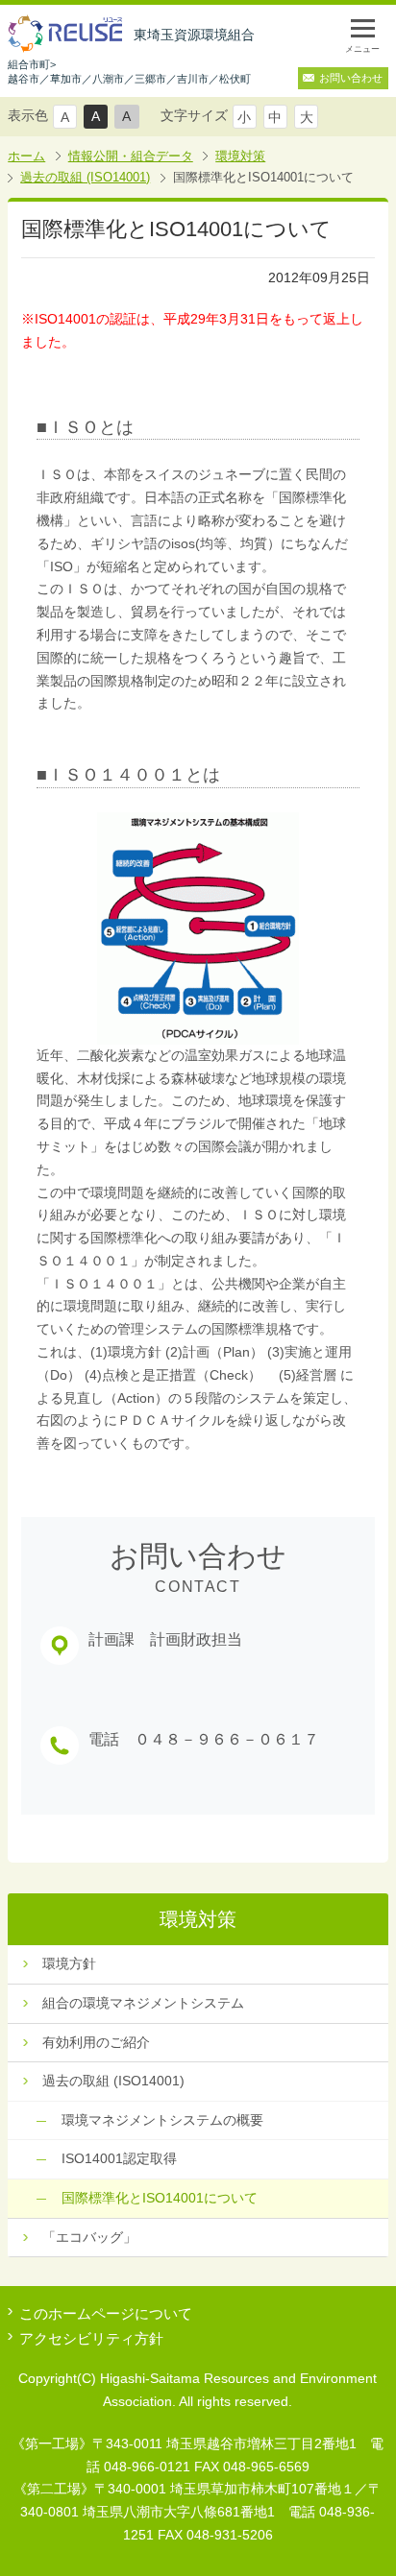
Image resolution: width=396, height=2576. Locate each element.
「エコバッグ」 (89, 2237)
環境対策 (240, 156)
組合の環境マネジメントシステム (143, 2003)
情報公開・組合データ (131, 156)
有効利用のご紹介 (96, 2042)
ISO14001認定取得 (119, 2158)
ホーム (26, 156)
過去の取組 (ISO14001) (85, 177)
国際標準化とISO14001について (160, 2198)
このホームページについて (106, 2313)
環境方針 (69, 1963)
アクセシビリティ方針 (91, 2338)
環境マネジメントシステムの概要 (162, 2120)
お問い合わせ (351, 78)
